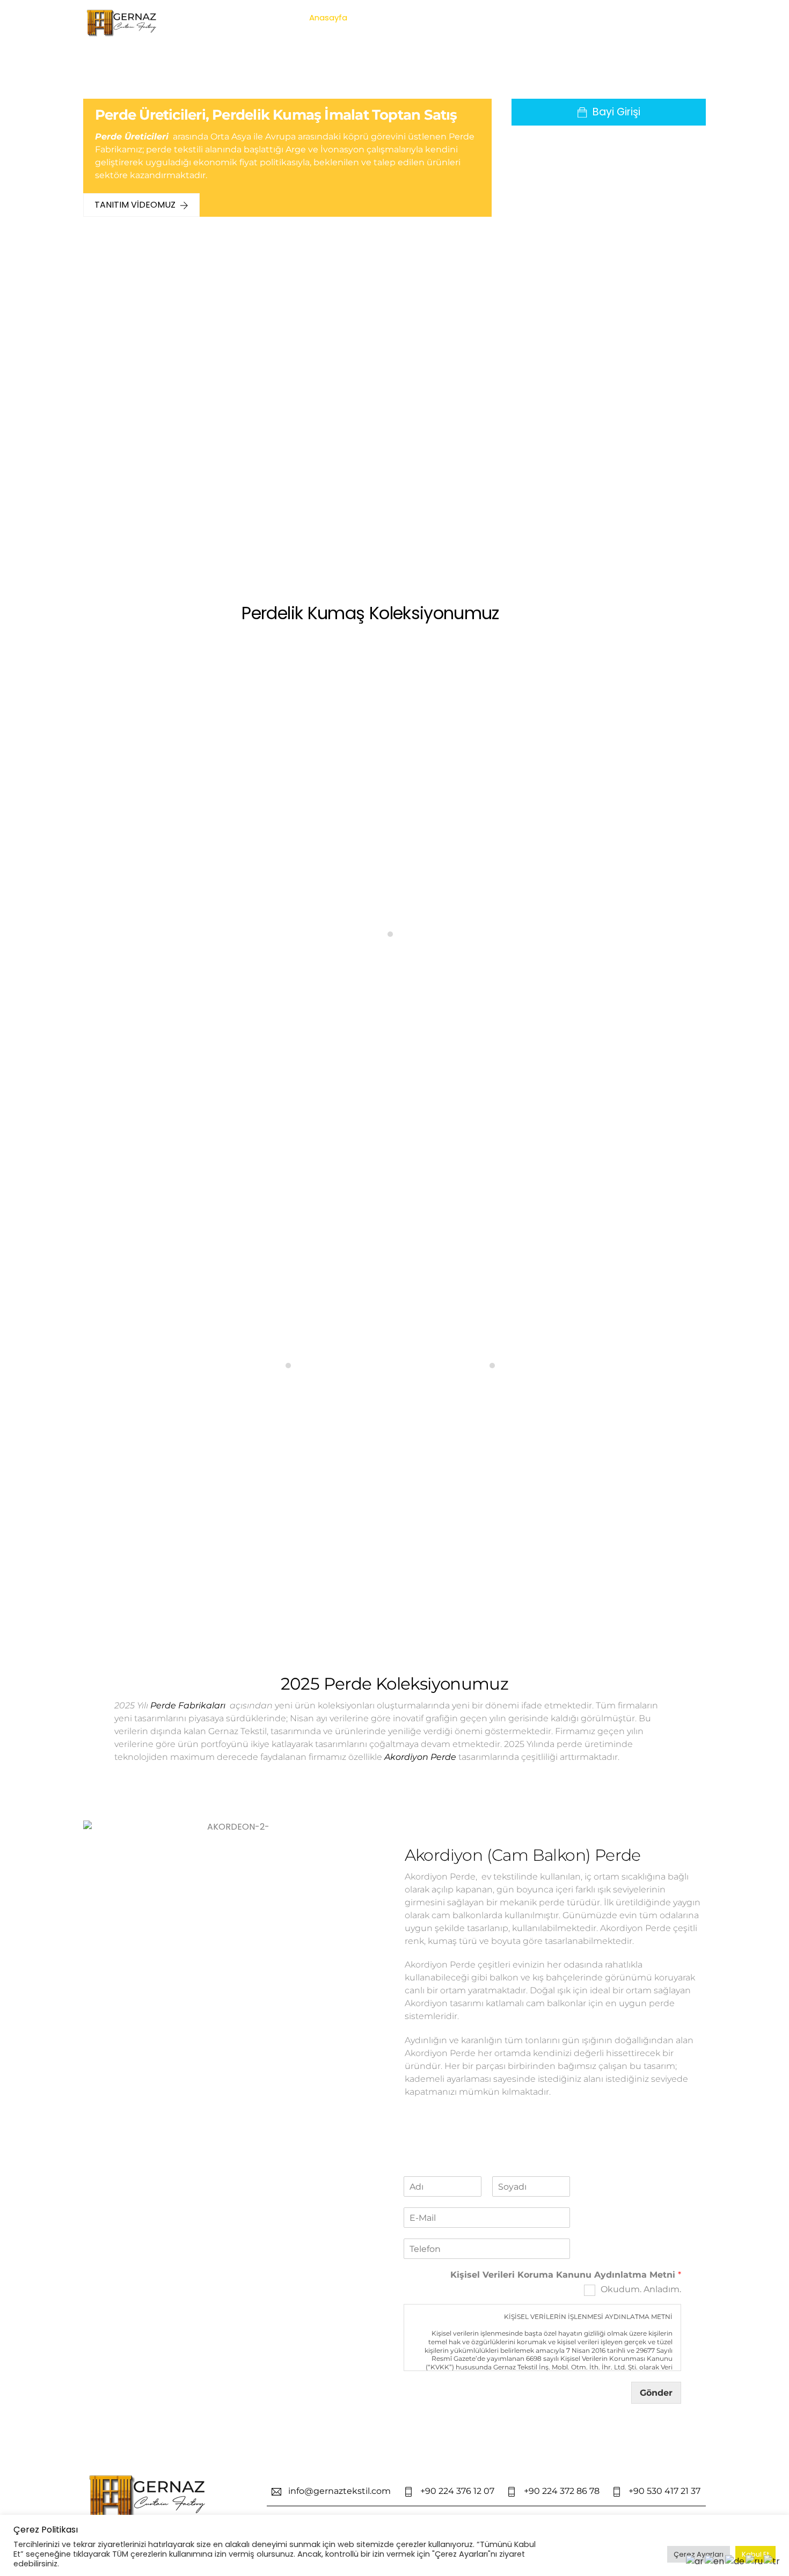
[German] (735, 2561)
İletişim (664, 17)
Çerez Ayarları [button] (699, 2554)
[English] (715, 2561)
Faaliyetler (552, 17)
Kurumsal (377, 17)
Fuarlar (597, 17)
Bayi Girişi (616, 112)
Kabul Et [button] (755, 2554)
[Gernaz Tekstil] (123, 33)
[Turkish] (772, 2561)
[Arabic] (695, 2561)
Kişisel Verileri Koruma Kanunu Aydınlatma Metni (566, 2275)
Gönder (656, 2393)
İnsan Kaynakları (438, 17)
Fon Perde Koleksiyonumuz (394, 1218)
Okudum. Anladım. (641, 2289)
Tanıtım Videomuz (135, 205)
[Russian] (755, 2561)
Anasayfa (328, 17)
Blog (630, 17)
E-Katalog (501, 17)
